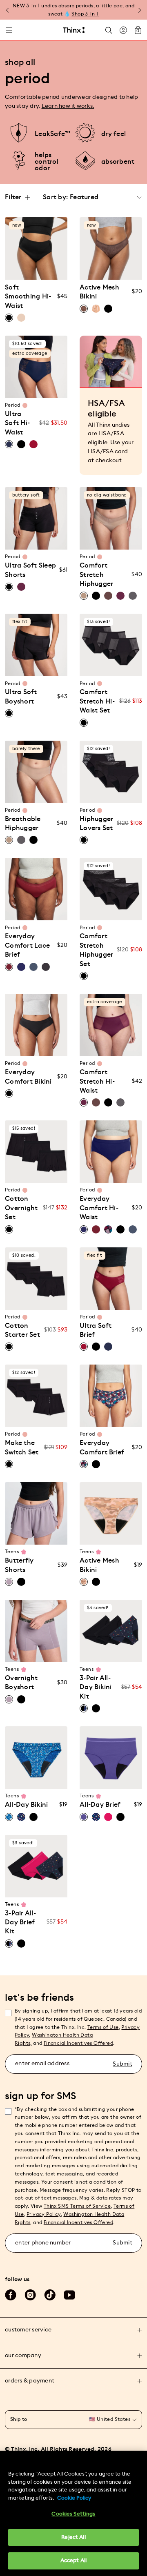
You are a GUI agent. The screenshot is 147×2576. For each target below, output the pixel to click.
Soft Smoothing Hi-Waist (28, 297)
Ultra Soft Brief (96, 1330)
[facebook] (11, 2295)
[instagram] (30, 2295)
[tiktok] (50, 2295)
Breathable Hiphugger (23, 824)
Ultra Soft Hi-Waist (17, 423)
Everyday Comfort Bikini (28, 1077)
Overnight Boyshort (21, 1683)
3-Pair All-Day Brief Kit (20, 1923)
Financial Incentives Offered (78, 2043)
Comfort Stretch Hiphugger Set (96, 950)
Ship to (19, 2419)
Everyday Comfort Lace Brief (27, 945)
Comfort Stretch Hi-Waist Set (97, 701)
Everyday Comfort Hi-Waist (99, 1208)
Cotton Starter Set (22, 1330)
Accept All (73, 2561)
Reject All (73, 2537)
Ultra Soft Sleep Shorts (30, 570)
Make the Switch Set (22, 1447)
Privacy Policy (44, 2214)
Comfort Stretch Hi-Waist (97, 1081)
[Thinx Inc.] (74, 30)
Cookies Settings (73, 2514)
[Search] (109, 30)
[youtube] (69, 2295)
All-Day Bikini (27, 1805)
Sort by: (55, 197)
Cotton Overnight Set (21, 1208)
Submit (122, 2064)
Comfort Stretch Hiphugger (96, 575)
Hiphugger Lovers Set (96, 824)
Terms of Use (103, 2027)
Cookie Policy (74, 2498)
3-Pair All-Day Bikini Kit (96, 1687)
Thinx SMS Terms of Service (77, 2206)
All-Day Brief (100, 1805)
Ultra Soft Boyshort (21, 697)
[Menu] (9, 30)
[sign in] (123, 30)
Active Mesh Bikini (99, 292)
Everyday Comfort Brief (102, 1447)
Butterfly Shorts (19, 1565)
